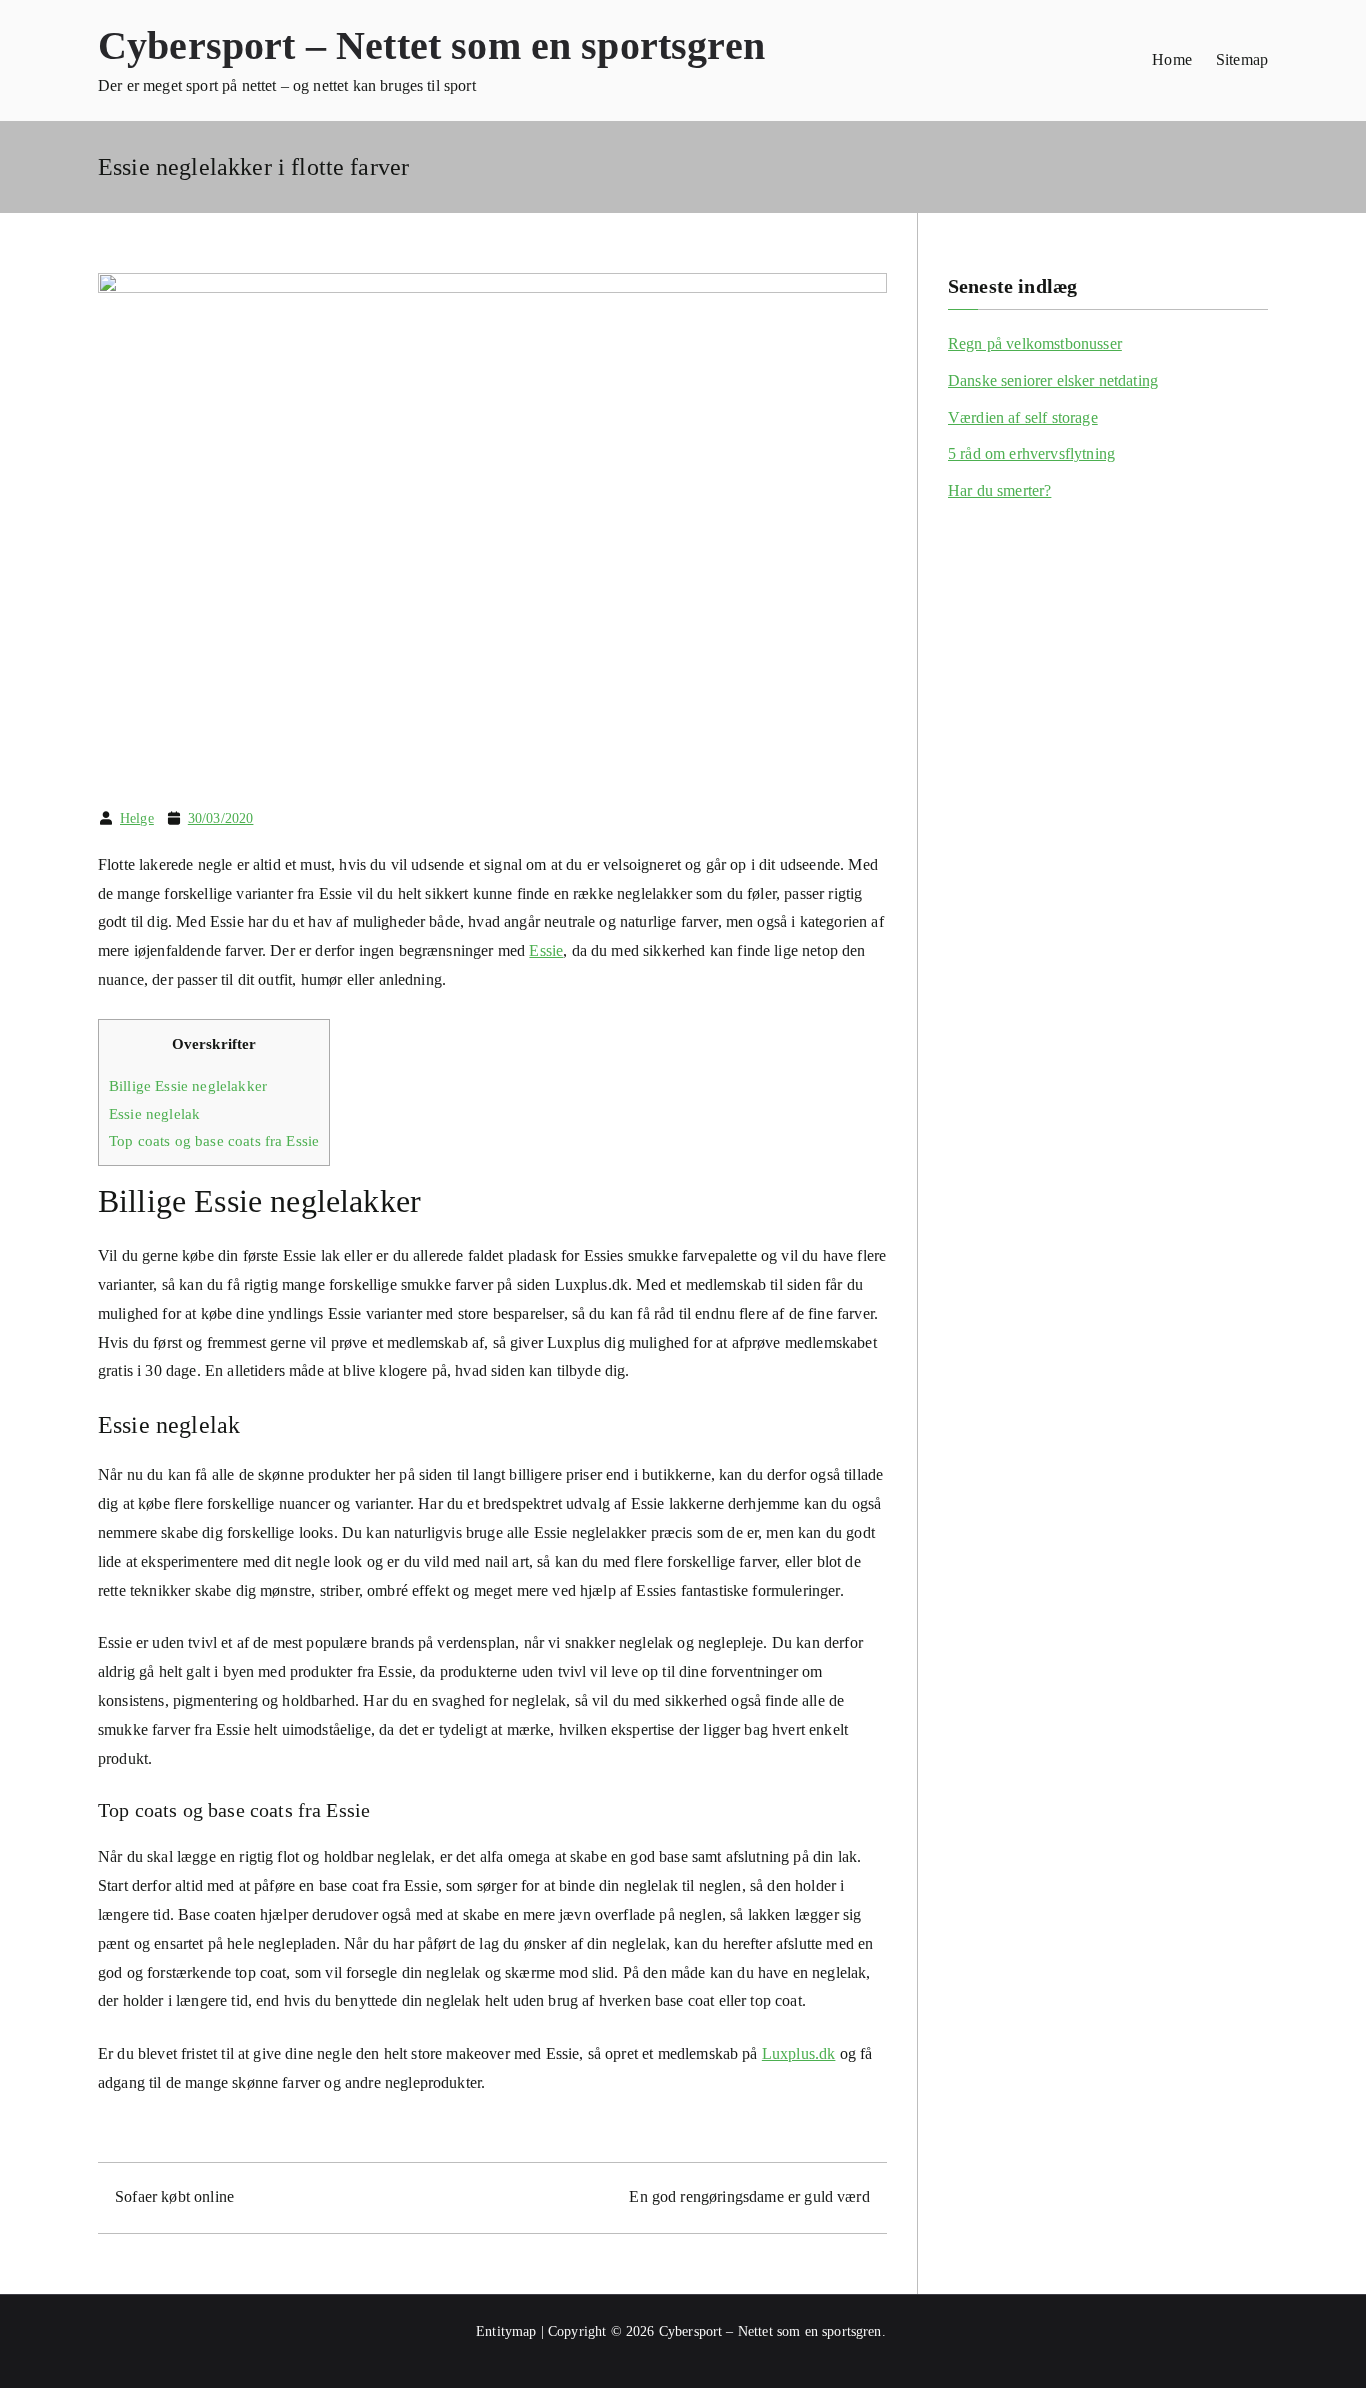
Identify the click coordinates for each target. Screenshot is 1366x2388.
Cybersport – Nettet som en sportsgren (431, 45)
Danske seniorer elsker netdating (1053, 380)
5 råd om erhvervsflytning (1031, 453)
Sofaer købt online (174, 2196)
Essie (546, 950)
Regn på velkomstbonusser (1035, 343)
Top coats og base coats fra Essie (214, 1140)
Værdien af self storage (1023, 417)
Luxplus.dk (799, 2053)
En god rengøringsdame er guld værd (749, 2196)
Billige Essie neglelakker (188, 1085)
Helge (137, 818)
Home (1172, 59)
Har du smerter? (999, 490)
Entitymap (506, 2331)
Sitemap (1242, 59)
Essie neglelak (154, 1113)
